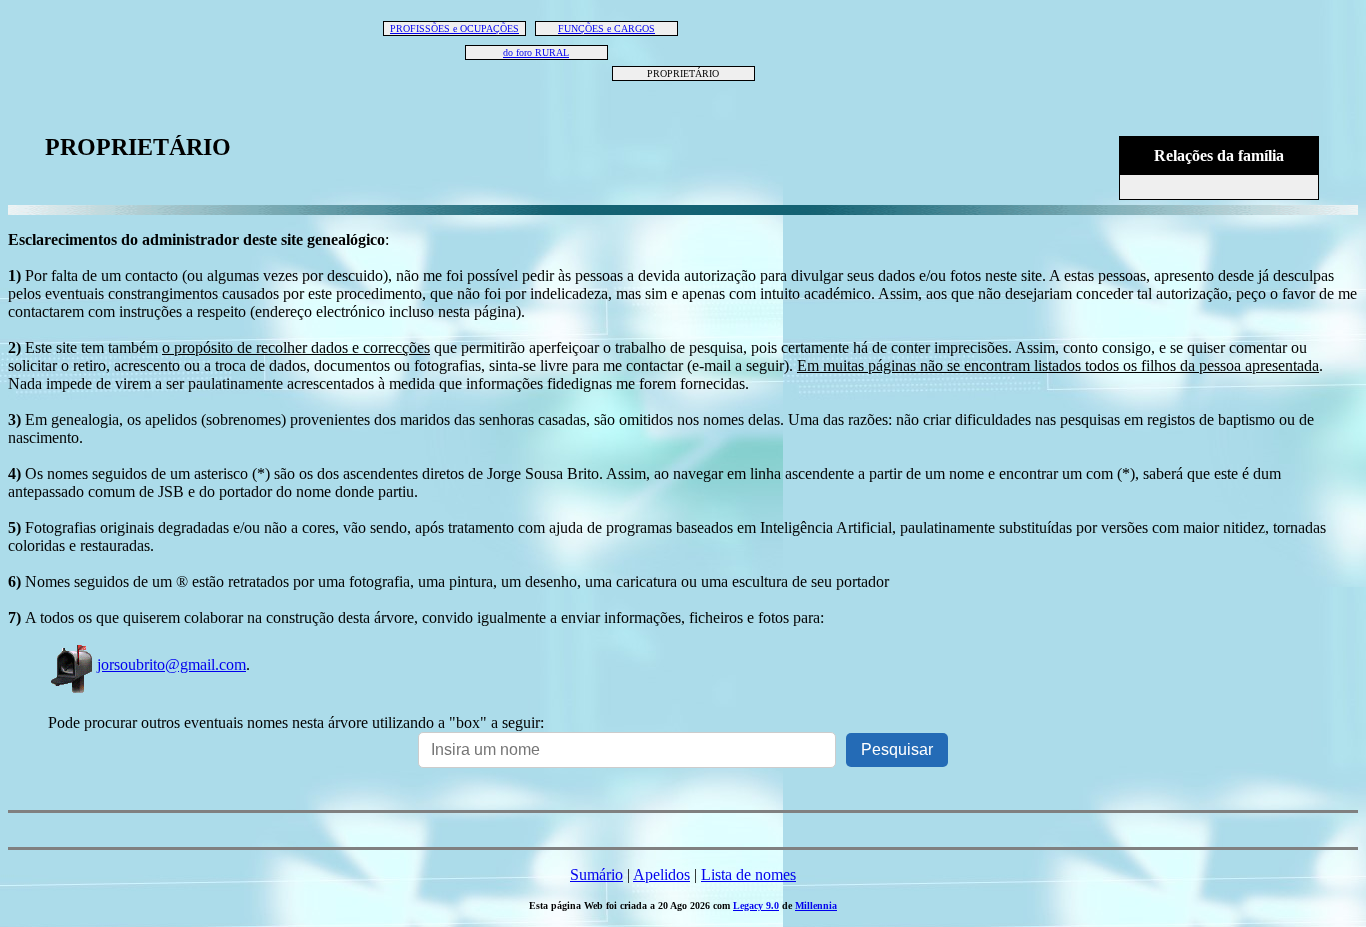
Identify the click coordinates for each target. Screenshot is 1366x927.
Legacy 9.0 (756, 905)
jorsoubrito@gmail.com (171, 664)
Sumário (596, 874)
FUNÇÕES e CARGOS (606, 28)
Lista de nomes (748, 874)
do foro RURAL (536, 52)
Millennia (816, 905)
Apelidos (661, 874)
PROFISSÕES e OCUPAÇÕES (454, 28)
